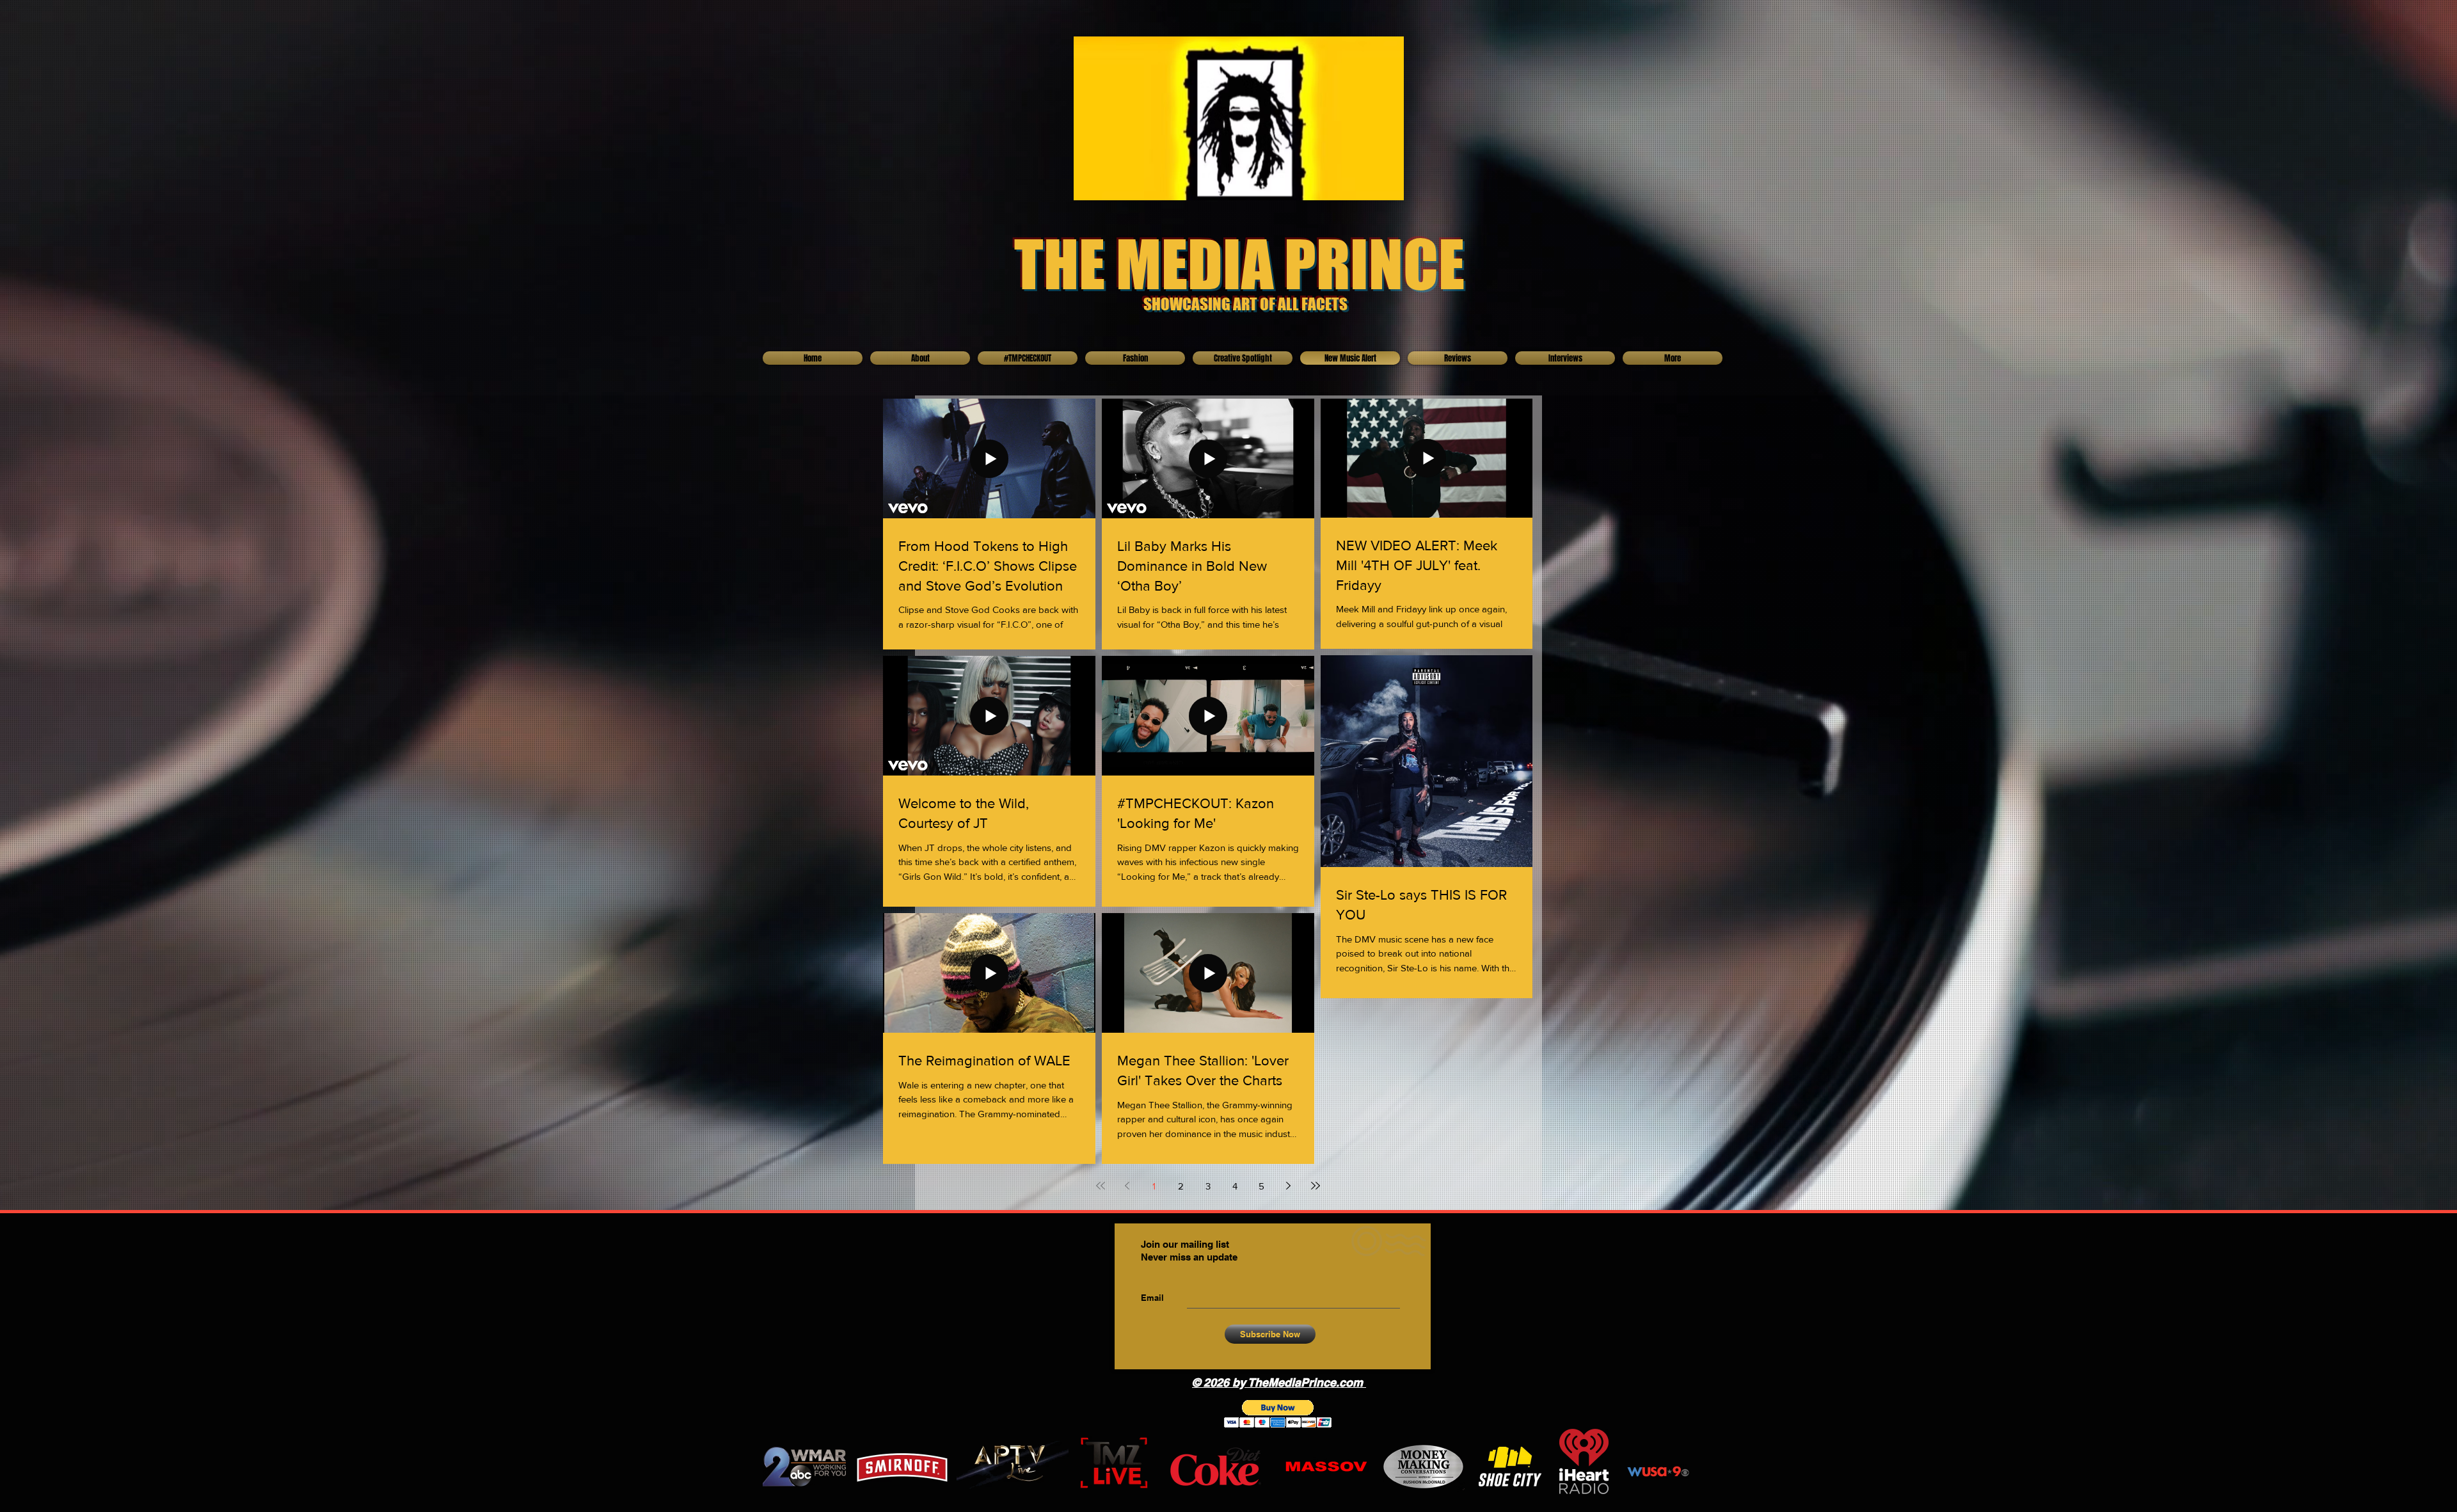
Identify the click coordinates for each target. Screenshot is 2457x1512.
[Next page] (1289, 1186)
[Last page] (1316, 1186)
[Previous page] (1127, 1186)
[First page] (1101, 1186)
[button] (1278, 1414)
